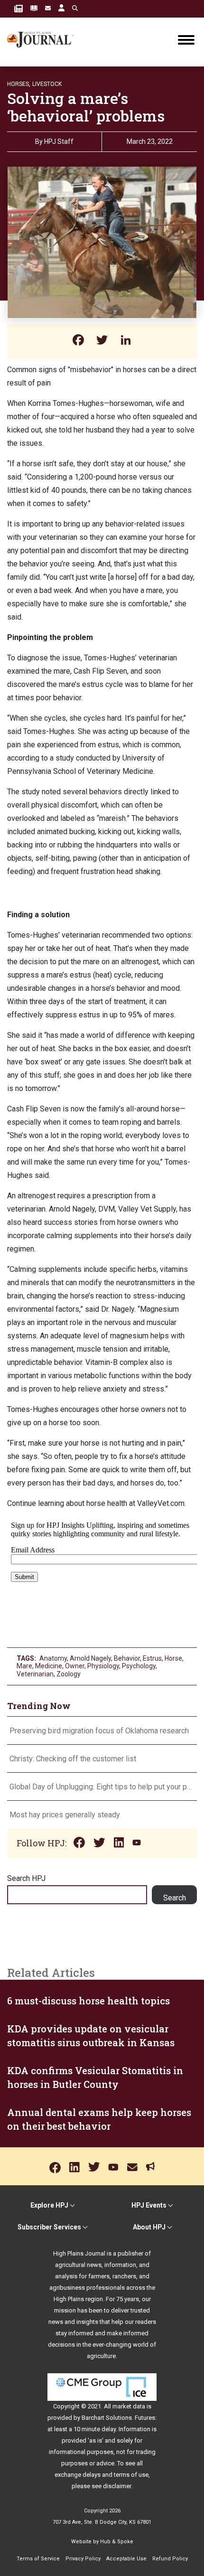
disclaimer (117, 2486)
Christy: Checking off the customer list (73, 1759)
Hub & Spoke (117, 2542)
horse (173, 1658)
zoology (69, 1674)
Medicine (49, 1666)
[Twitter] (102, 341)
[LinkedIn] (126, 341)
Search (175, 1898)
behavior (127, 1658)
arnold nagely (90, 1658)
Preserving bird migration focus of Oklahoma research (99, 1731)
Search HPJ (26, 1878)
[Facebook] (78, 341)
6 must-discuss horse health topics (88, 2001)
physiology (103, 1666)
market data (129, 2406)
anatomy (53, 1658)
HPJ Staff (59, 141)
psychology (139, 1666)
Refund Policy (170, 2559)
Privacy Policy (83, 2559)
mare (24, 1666)
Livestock (47, 84)
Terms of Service (38, 2559)
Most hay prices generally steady (65, 1815)
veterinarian (35, 1674)
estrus (152, 1658)
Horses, (19, 84)
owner (75, 1666)
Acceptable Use (126, 2559)
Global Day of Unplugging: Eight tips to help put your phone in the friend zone (102, 1787)
